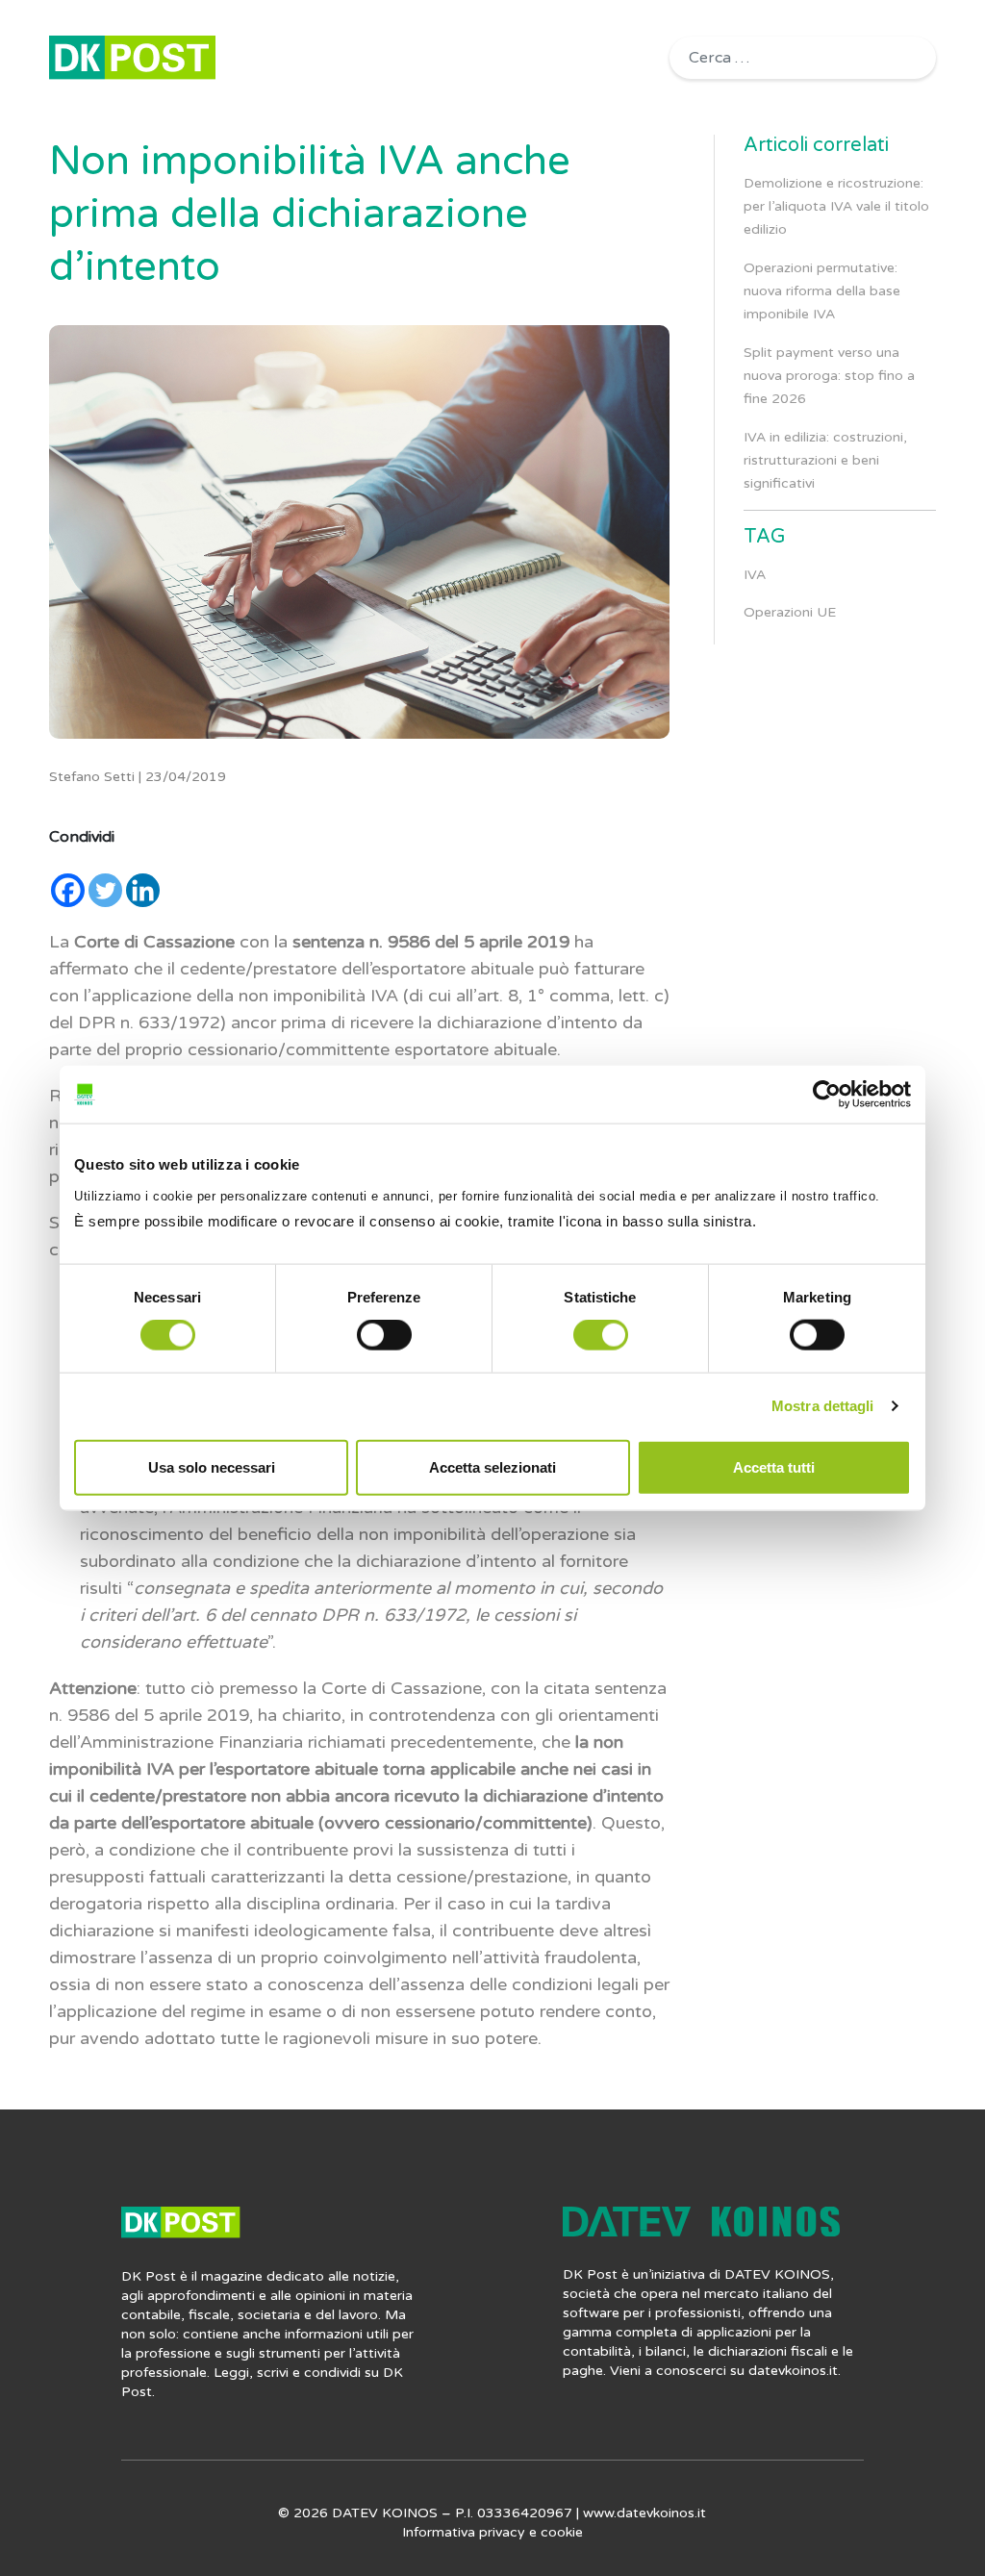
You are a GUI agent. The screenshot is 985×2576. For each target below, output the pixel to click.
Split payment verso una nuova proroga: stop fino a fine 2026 (829, 376)
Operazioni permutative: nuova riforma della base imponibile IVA (822, 291)
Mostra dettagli (823, 1406)
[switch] (384, 1335)
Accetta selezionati (492, 1466)
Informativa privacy (464, 2532)
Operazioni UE (790, 612)
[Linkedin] (143, 890)
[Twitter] (105, 890)
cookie (562, 2532)
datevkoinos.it (793, 2371)
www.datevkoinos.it (644, 2513)
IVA (755, 575)
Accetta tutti (774, 1466)
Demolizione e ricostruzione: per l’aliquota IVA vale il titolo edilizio (836, 206)
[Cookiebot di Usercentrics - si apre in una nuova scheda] (827, 1095)
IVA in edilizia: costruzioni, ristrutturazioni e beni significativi (825, 460)
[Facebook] (68, 890)
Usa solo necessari (212, 1466)
